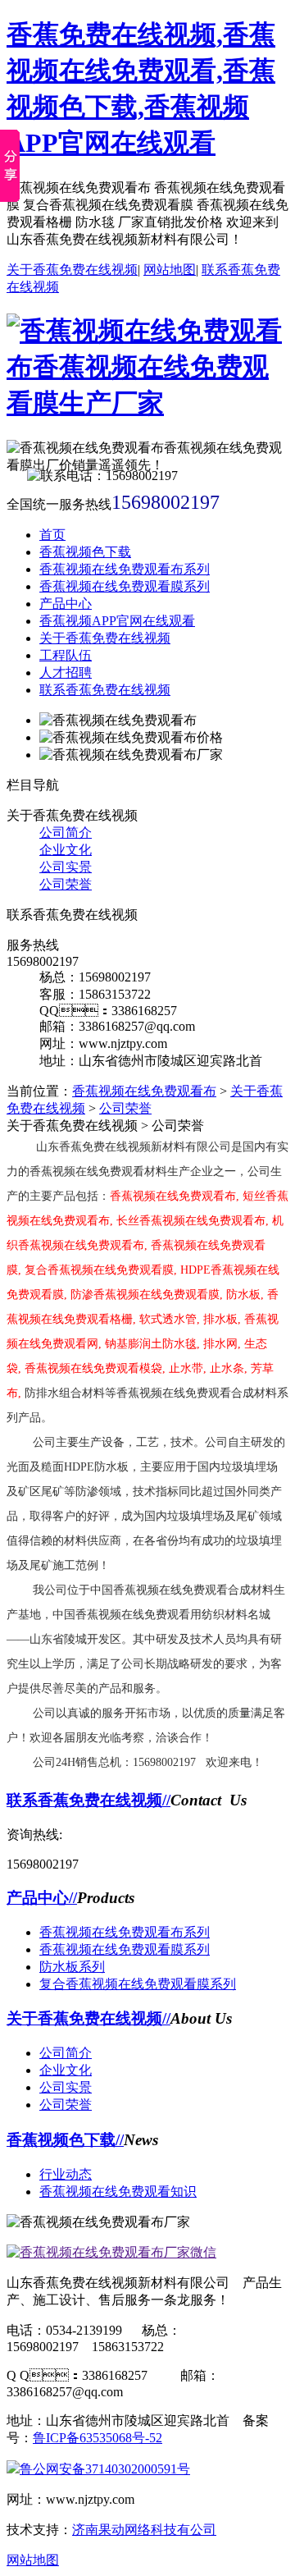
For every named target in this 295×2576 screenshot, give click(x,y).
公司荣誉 (66, 884)
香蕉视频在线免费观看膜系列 (125, 586)
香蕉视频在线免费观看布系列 (125, 569)
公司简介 (66, 833)
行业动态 (66, 2174)
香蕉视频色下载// (65, 2140)
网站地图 (170, 270)
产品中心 (66, 604)
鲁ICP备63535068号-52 (98, 2438)
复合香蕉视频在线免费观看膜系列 (138, 1984)
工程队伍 (66, 655)
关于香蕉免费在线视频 (72, 270)
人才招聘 (66, 673)
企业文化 (66, 850)
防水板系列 (72, 1967)
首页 (52, 535)
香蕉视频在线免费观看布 (144, 1091)
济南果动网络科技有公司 (144, 2530)
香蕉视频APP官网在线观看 (117, 621)
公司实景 (66, 867)
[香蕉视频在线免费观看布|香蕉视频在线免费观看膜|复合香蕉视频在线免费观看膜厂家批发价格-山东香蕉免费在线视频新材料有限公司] (147, 403)
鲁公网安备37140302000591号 (105, 2469)
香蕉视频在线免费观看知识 (118, 2192)
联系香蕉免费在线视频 (105, 690)
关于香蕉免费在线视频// (88, 2018)
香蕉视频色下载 (85, 552)
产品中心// (42, 1898)
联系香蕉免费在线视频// (88, 1800)
